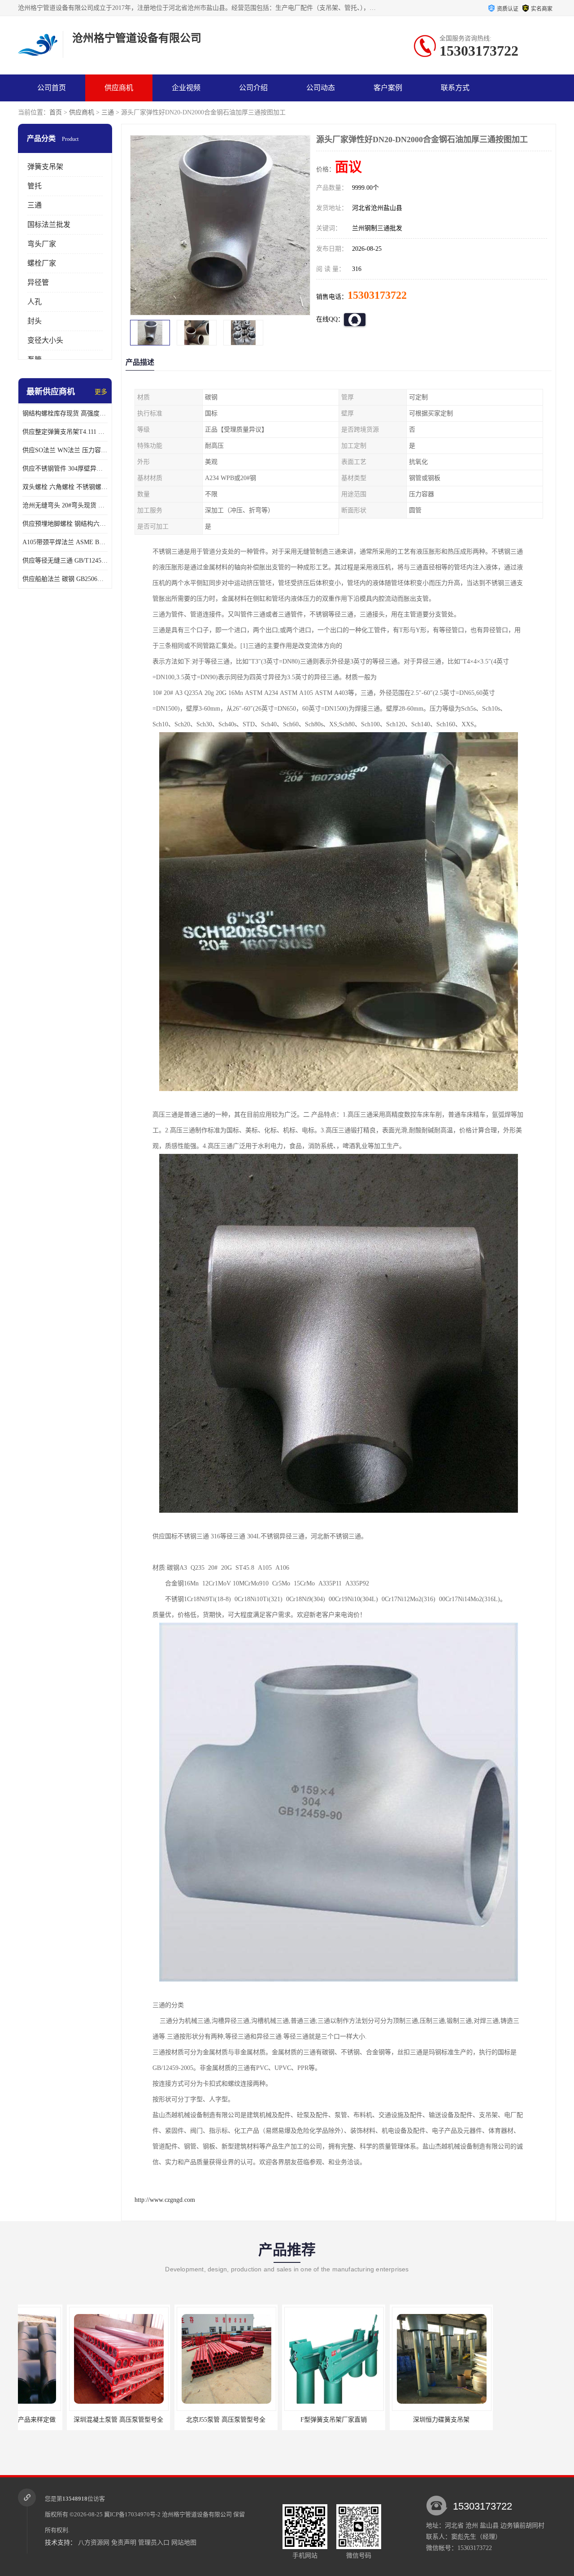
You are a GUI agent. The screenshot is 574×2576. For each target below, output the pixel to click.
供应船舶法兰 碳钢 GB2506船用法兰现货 (65, 579)
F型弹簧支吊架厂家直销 (181, 2420)
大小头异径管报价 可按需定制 (396, 2420)
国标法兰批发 (49, 225)
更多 (101, 392)
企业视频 (186, 88)
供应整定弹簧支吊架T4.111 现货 (65, 432)
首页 (56, 112)
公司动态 (321, 88)
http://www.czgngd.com (165, 2200)
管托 (35, 186)
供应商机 (119, 88)
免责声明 (124, 2543)
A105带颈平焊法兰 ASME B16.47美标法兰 (65, 542)
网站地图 (184, 2543)
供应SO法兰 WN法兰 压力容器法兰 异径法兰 (65, 450)
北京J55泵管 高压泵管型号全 (74, 2420)
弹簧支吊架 (45, 167)
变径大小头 (45, 340)
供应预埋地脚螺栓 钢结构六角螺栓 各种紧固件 (65, 524)
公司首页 (52, 88)
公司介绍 (253, 88)
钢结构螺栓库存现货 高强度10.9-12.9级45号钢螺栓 (65, 413)
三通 (108, 112)
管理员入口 (154, 2543)
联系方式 (455, 88)
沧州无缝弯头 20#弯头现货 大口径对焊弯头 (65, 505)
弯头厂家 (42, 244)
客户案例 (388, 88)
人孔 (35, 302)
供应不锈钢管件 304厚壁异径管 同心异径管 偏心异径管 (65, 469)
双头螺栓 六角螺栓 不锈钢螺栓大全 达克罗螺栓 (65, 487)
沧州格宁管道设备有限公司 (197, 2514)
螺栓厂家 (42, 263)
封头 (35, 321)
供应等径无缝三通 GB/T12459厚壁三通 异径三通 (65, 561)
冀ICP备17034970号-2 (132, 2514)
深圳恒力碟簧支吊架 (289, 2420)
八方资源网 (94, 2543)
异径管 (38, 282)
